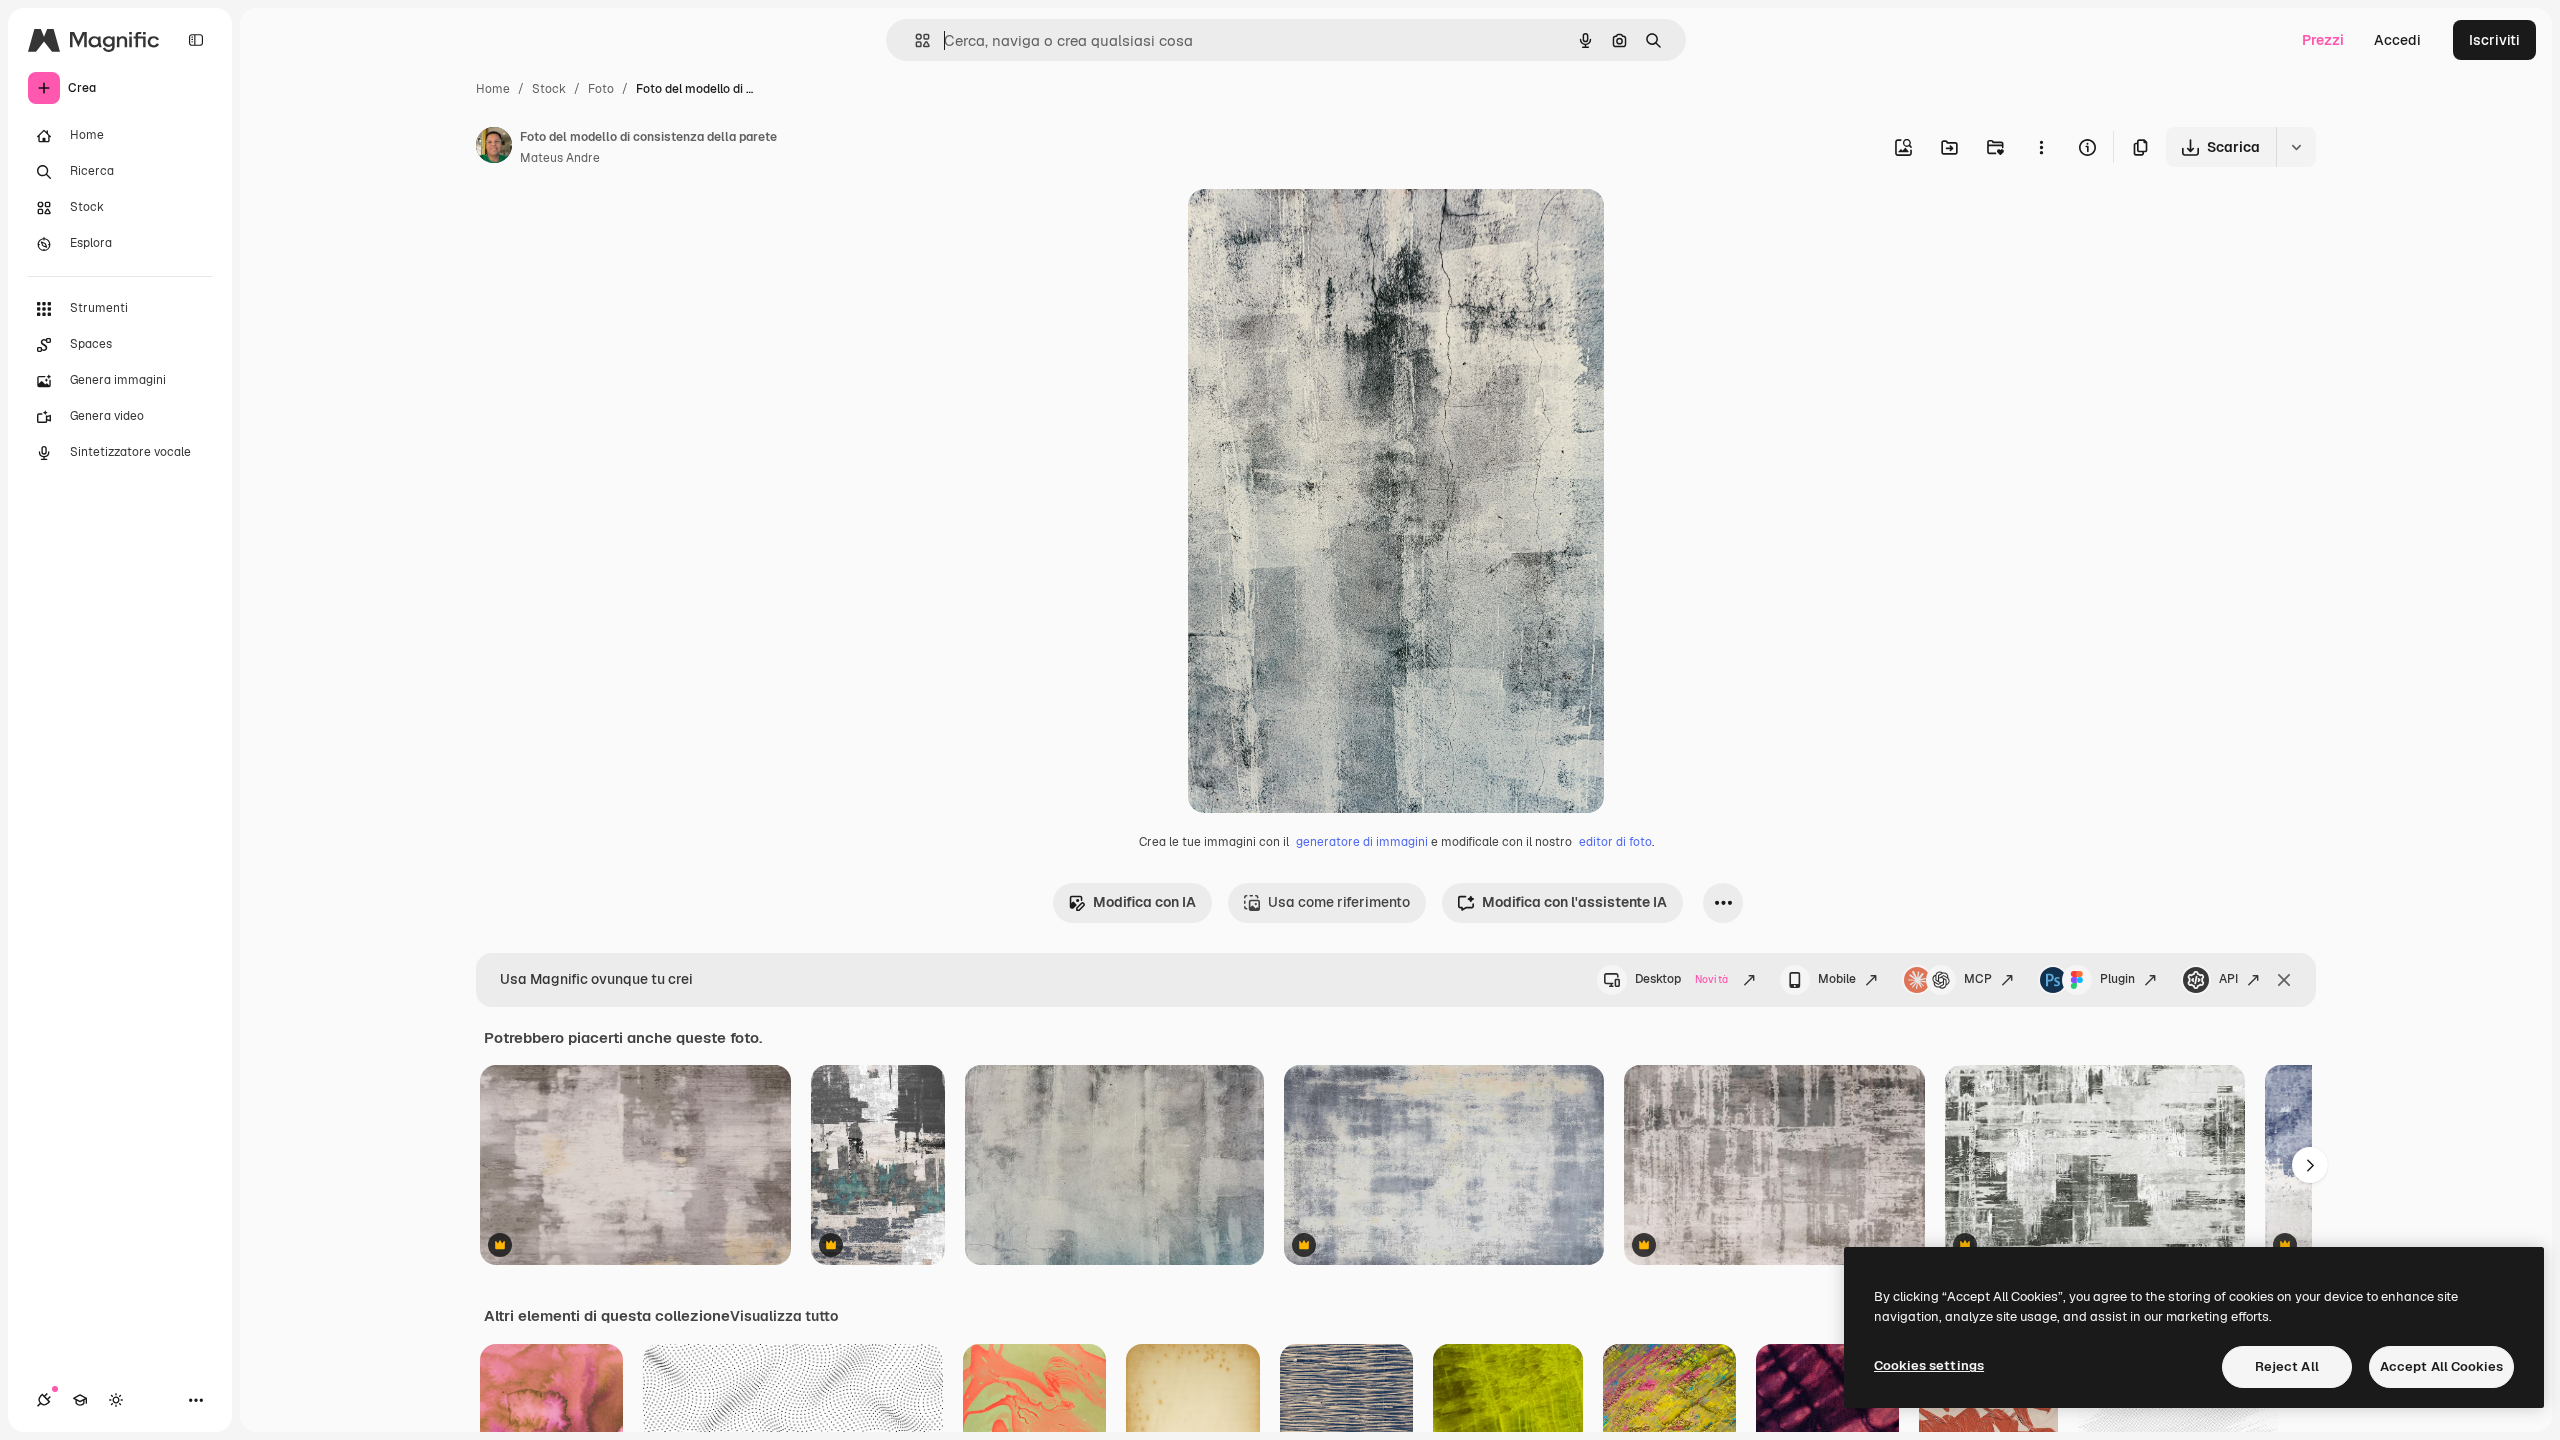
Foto (601, 89)
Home (493, 89)
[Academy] (80, 1400)
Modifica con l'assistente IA (1574, 902)
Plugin (2117, 979)
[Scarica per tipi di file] (2296, 147)
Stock (549, 89)
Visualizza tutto (784, 1316)
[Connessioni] (44, 1400)
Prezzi (2323, 40)
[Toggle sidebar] (196, 40)
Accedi (2397, 40)
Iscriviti (2494, 40)
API (2228, 979)
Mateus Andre (560, 158)
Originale (1320, 227)
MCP (1978, 979)
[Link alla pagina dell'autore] (494, 148)
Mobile (1837, 979)
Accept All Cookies (2441, 1366)
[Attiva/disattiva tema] (116, 1400)
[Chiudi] (2284, 980)
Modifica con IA (1144, 902)
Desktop (1681, 979)
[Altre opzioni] (2041, 147)
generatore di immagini (1362, 842)
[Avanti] (2310, 1165)
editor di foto (1615, 842)
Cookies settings (1929, 1365)
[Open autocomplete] (914, 40)
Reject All (2287, 1366)
